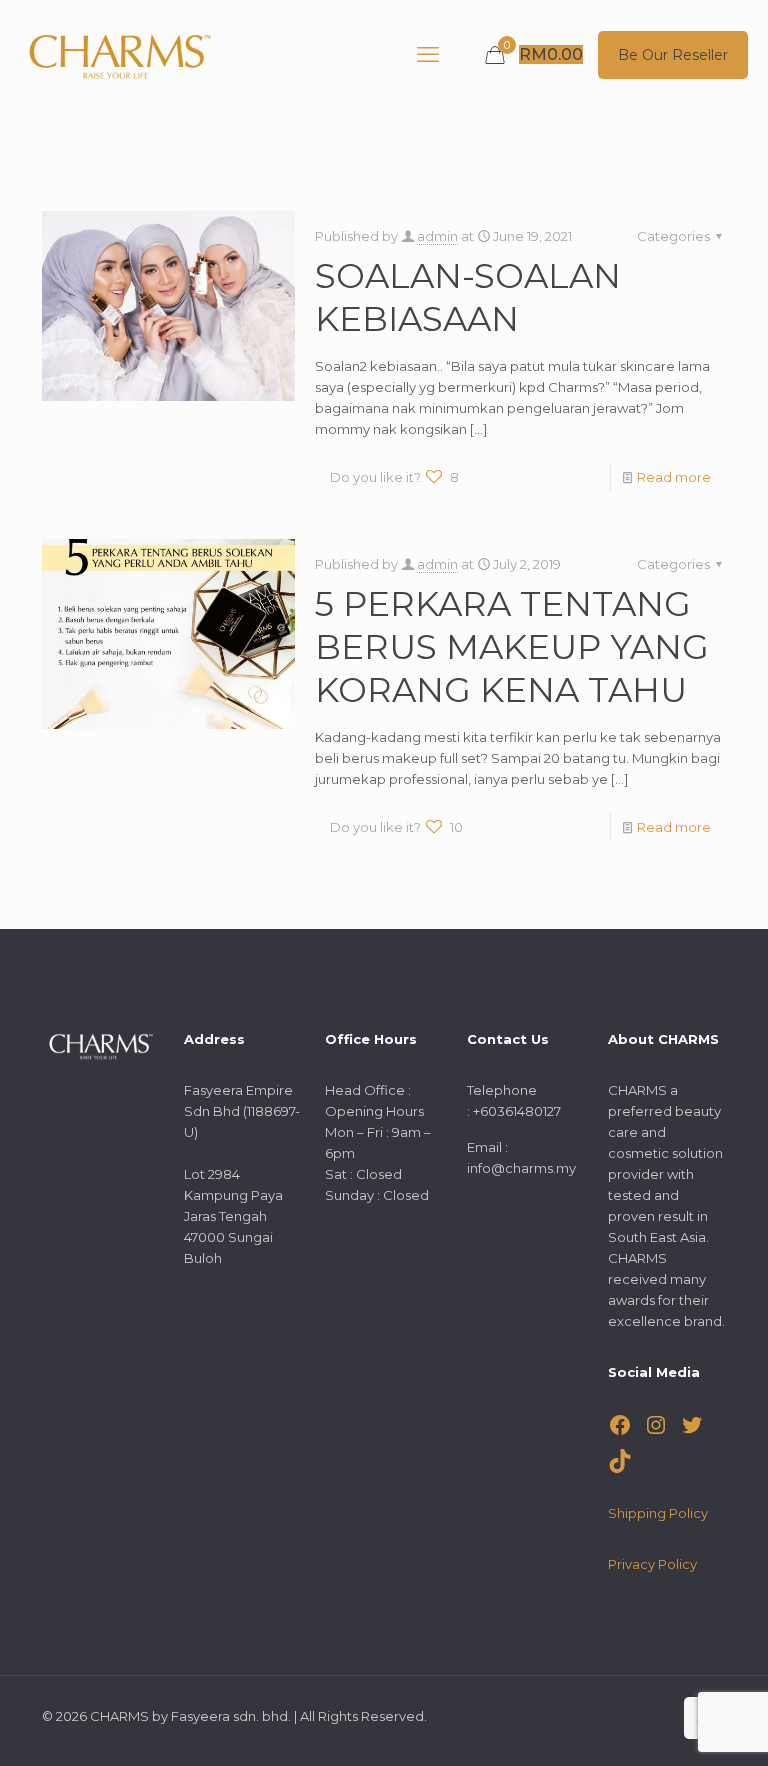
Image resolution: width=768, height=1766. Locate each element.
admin (437, 236)
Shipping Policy (658, 1513)
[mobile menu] (428, 55)
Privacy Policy (652, 1564)
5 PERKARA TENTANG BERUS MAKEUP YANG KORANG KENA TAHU (512, 647)
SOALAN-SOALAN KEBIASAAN (468, 297)
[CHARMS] (120, 55)
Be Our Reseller (673, 55)
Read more (674, 477)
